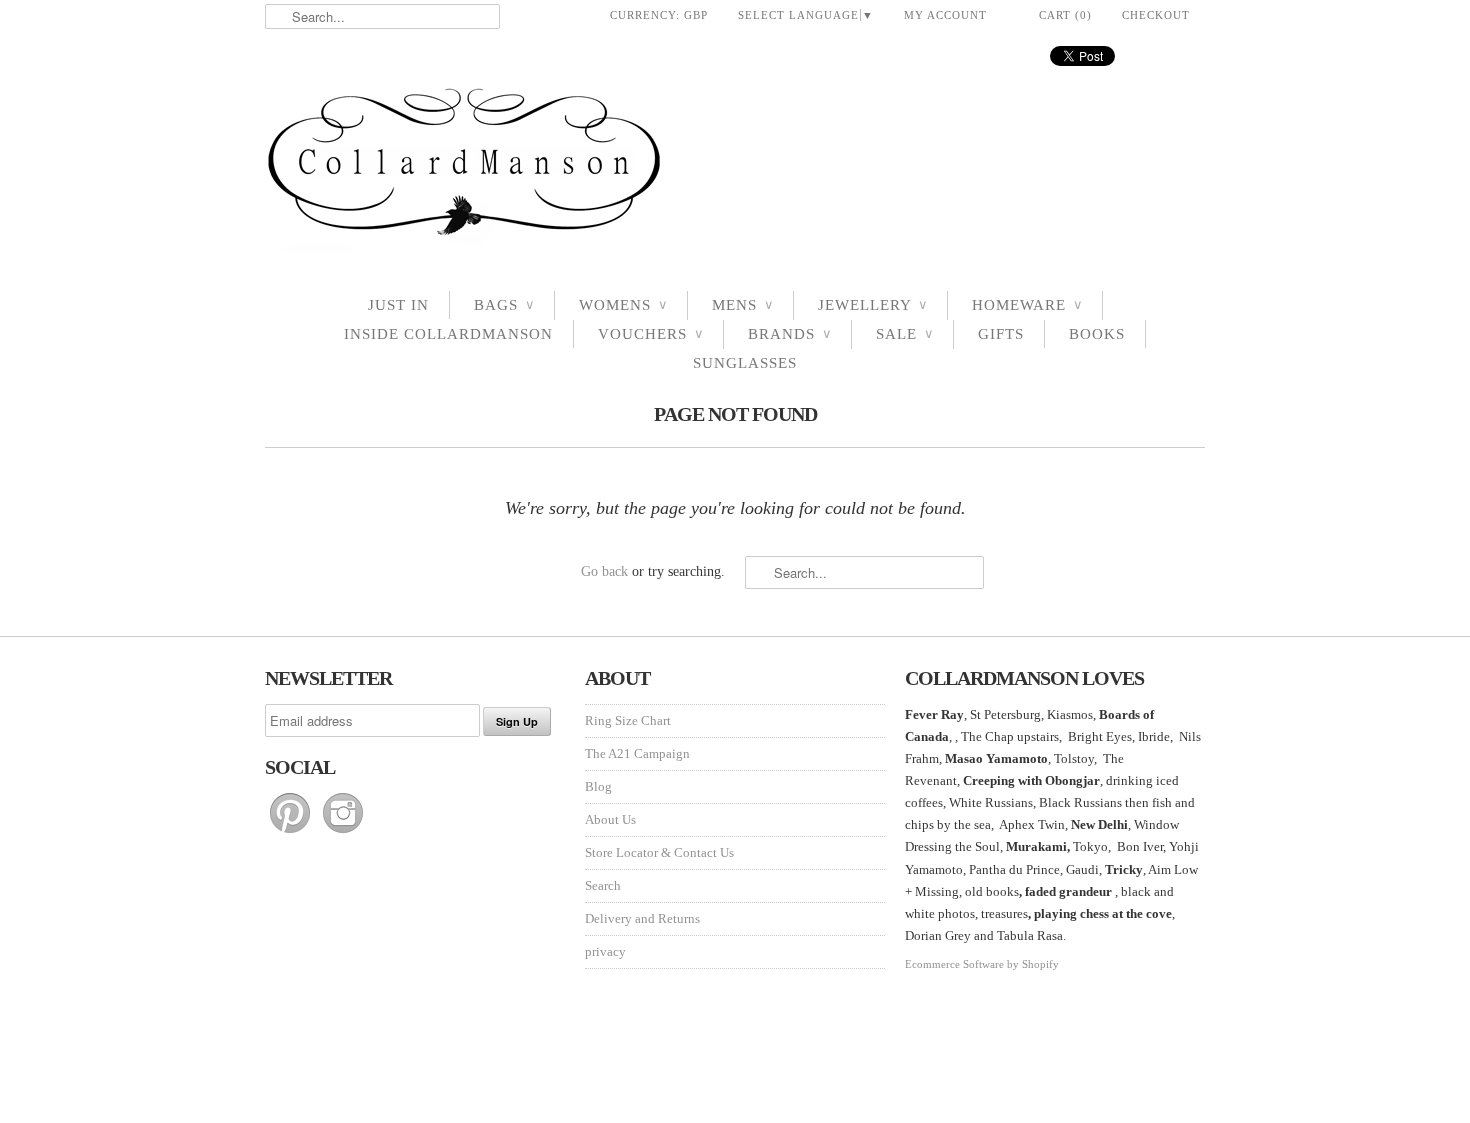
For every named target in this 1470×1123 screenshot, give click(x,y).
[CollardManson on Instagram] (343, 833)
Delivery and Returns (642, 918)
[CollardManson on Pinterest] (291, 833)
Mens (742, 305)
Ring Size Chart (628, 720)
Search (603, 885)
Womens (623, 305)
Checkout (1156, 15)
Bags (504, 305)
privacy (605, 951)
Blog (598, 786)
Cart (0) (1065, 15)
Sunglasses (745, 363)
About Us (610, 819)
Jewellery (872, 305)
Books (1097, 334)
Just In (398, 305)
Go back (604, 571)
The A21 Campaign (637, 753)
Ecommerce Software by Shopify (982, 964)
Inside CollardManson (448, 334)
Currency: (659, 15)
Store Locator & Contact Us (659, 852)
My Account (945, 15)
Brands (789, 334)
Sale (904, 334)
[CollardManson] (735, 167)
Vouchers (650, 334)
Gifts (1001, 334)
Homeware (1027, 305)
